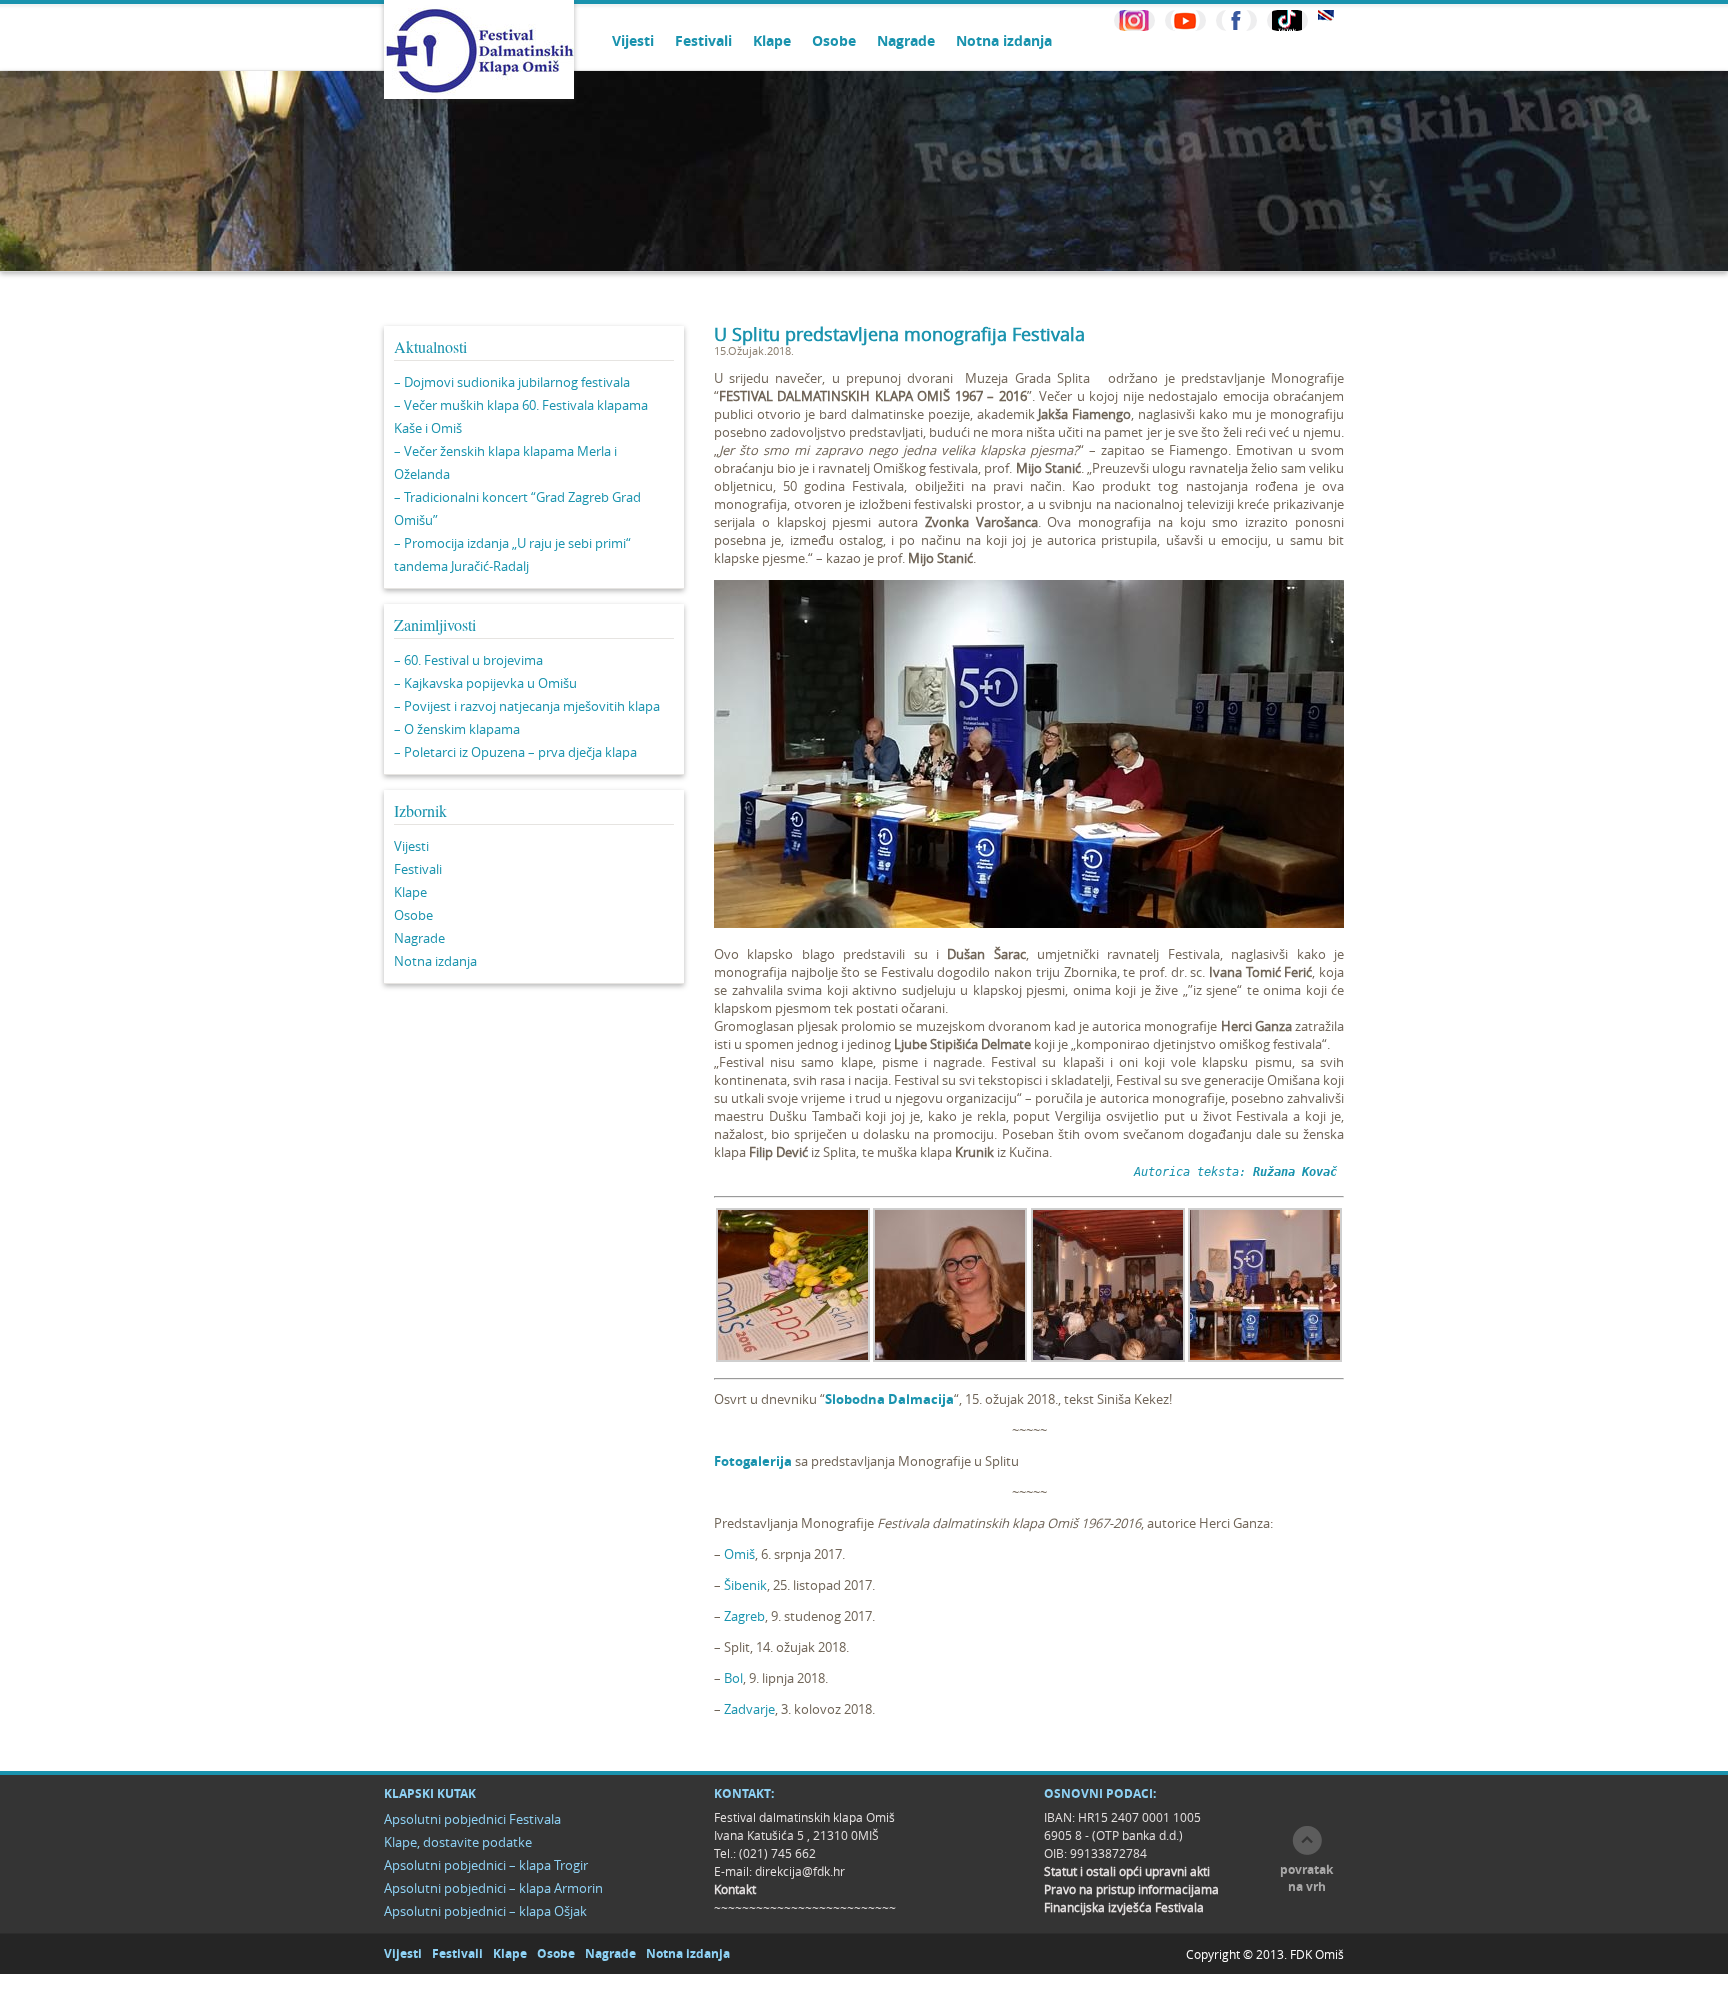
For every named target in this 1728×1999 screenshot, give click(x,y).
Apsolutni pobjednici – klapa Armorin (493, 1888)
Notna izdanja (1004, 40)
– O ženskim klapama (457, 729)
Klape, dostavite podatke (458, 1842)
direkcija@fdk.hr (800, 1871)
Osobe (834, 40)
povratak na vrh (1306, 1878)
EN (1326, 15)
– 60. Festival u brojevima (468, 660)
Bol (733, 1678)
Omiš (739, 1554)
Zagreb (744, 1616)
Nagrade (906, 40)
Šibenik (745, 1585)
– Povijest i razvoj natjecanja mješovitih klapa (527, 706)
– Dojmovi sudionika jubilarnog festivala (512, 382)
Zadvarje (749, 1709)
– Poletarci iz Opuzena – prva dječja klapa (515, 752)
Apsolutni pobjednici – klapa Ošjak (485, 1911)
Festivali (703, 40)
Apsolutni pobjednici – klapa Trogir (486, 1865)
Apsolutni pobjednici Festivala (472, 1819)
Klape (772, 40)
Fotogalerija (753, 1461)
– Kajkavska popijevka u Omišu (485, 683)
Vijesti (633, 40)
